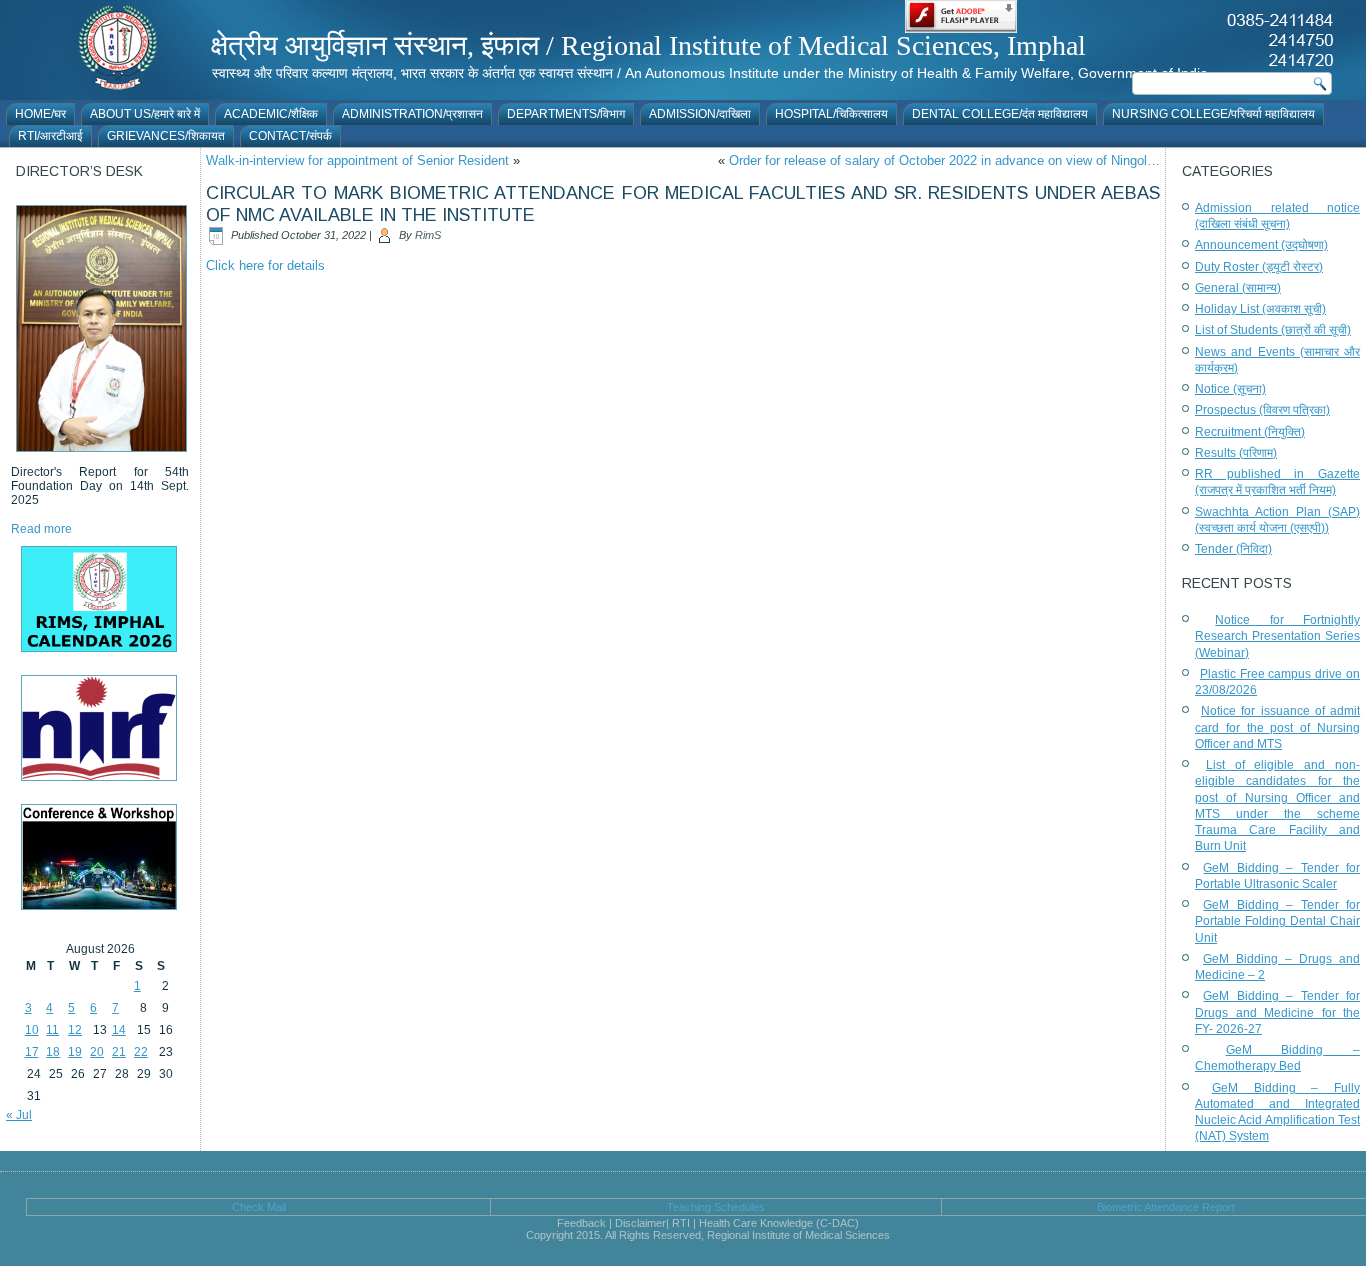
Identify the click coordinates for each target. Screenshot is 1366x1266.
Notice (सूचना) (1230, 389)
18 (53, 1052)
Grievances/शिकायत (166, 136)
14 (119, 1030)
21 (119, 1052)
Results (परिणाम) (1236, 453)
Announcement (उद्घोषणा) (1261, 245)
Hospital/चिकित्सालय (831, 114)
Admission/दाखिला (700, 114)
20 (97, 1052)
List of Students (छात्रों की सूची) (1273, 330)
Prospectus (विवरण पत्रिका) (1262, 410)
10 (32, 1030)
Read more (41, 529)
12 (75, 1030)
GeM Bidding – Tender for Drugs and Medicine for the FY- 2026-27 (1277, 1012)
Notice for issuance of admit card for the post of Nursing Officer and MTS (1277, 727)
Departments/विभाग (566, 114)
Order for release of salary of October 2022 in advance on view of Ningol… (944, 160)
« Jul (19, 1115)
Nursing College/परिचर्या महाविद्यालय (1213, 114)
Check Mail (259, 1207)
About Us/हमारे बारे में (145, 114)
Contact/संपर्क (290, 136)
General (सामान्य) (1238, 288)
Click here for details (265, 265)
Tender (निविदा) (1233, 549)
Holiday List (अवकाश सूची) (1260, 309)
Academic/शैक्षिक (271, 114)
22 (141, 1052)
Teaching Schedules (716, 1207)
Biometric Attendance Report (1166, 1207)
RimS (428, 235)
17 (32, 1052)
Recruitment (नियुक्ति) (1250, 432)
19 (75, 1052)
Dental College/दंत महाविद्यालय (1000, 114)
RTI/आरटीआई (50, 136)
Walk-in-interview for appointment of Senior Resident (357, 160)
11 (52, 1030)
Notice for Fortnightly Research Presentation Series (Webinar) (1277, 636)
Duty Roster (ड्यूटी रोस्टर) (1259, 267)
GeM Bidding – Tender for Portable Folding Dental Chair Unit (1277, 921)
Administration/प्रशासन (412, 114)
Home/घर (40, 114)
